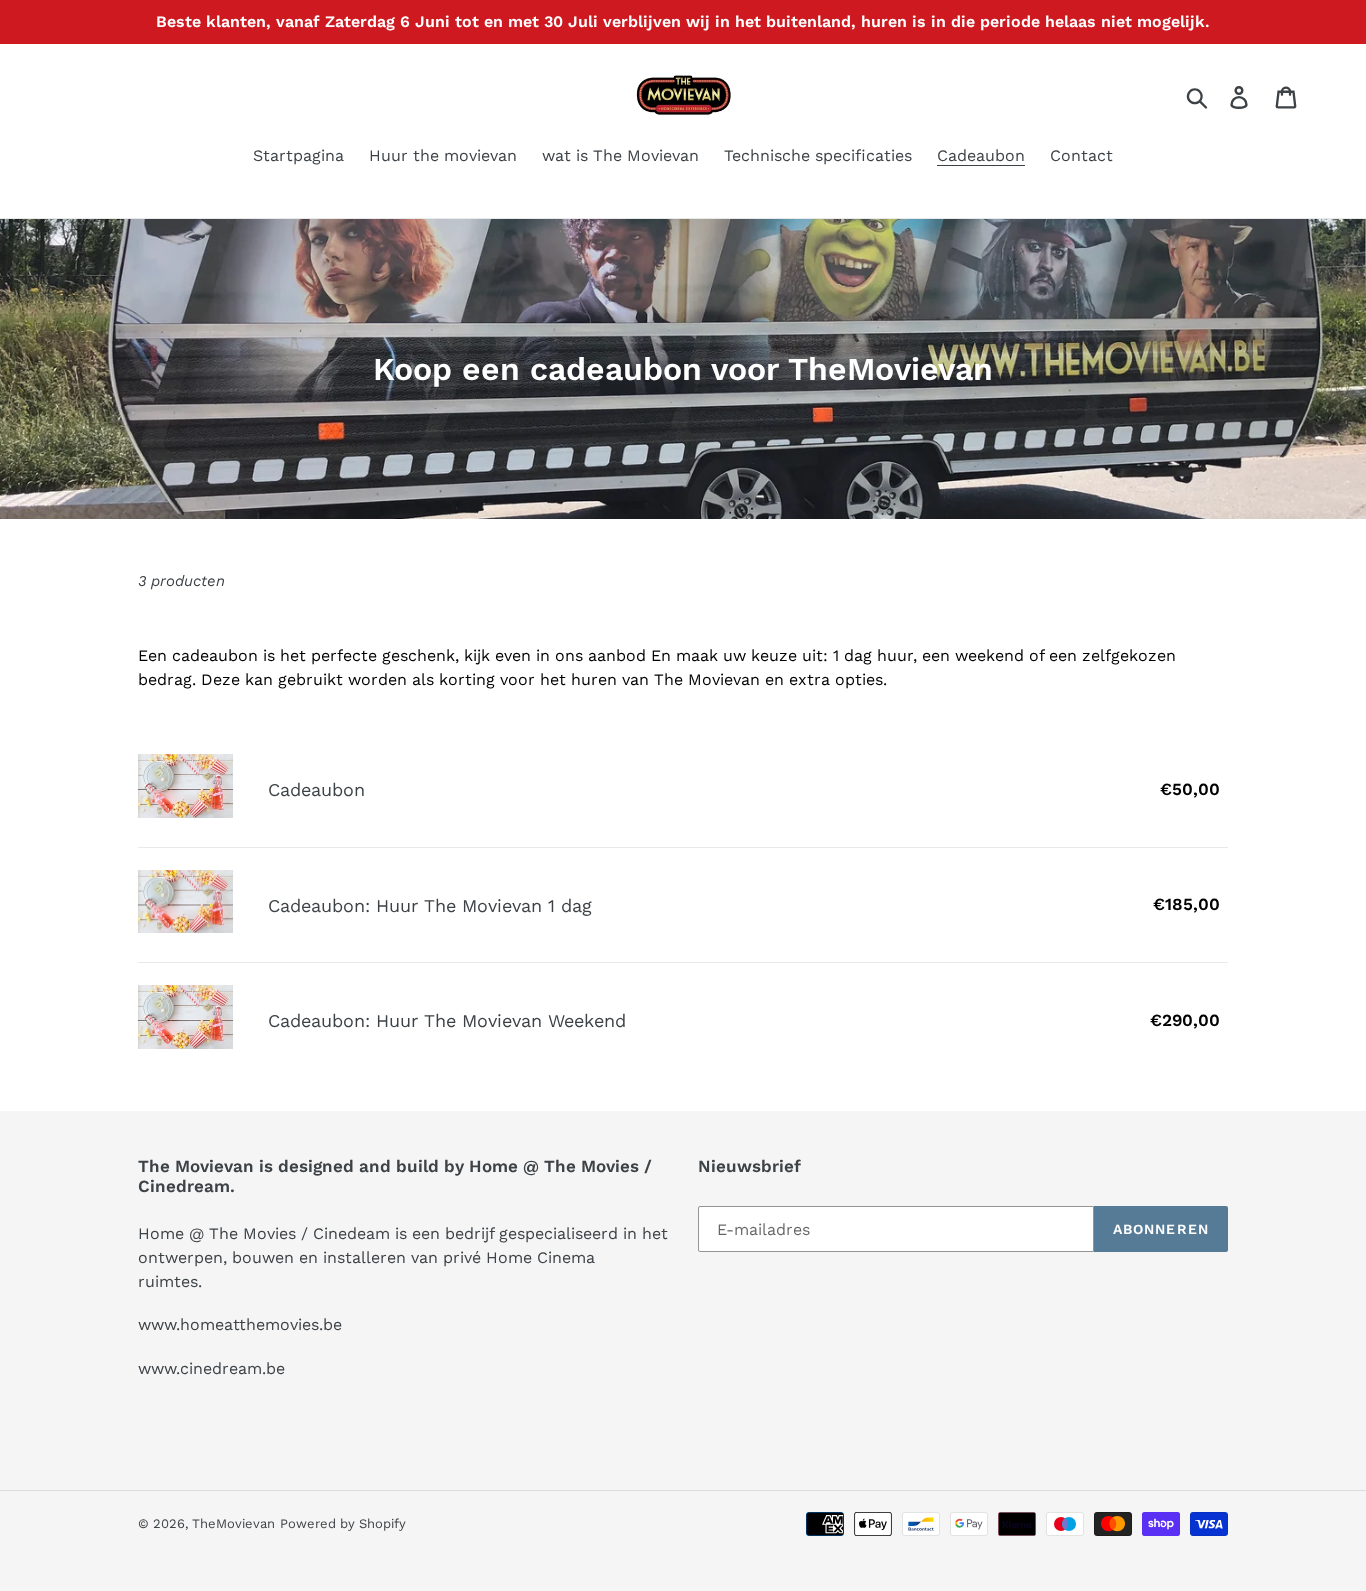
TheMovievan (233, 1523)
